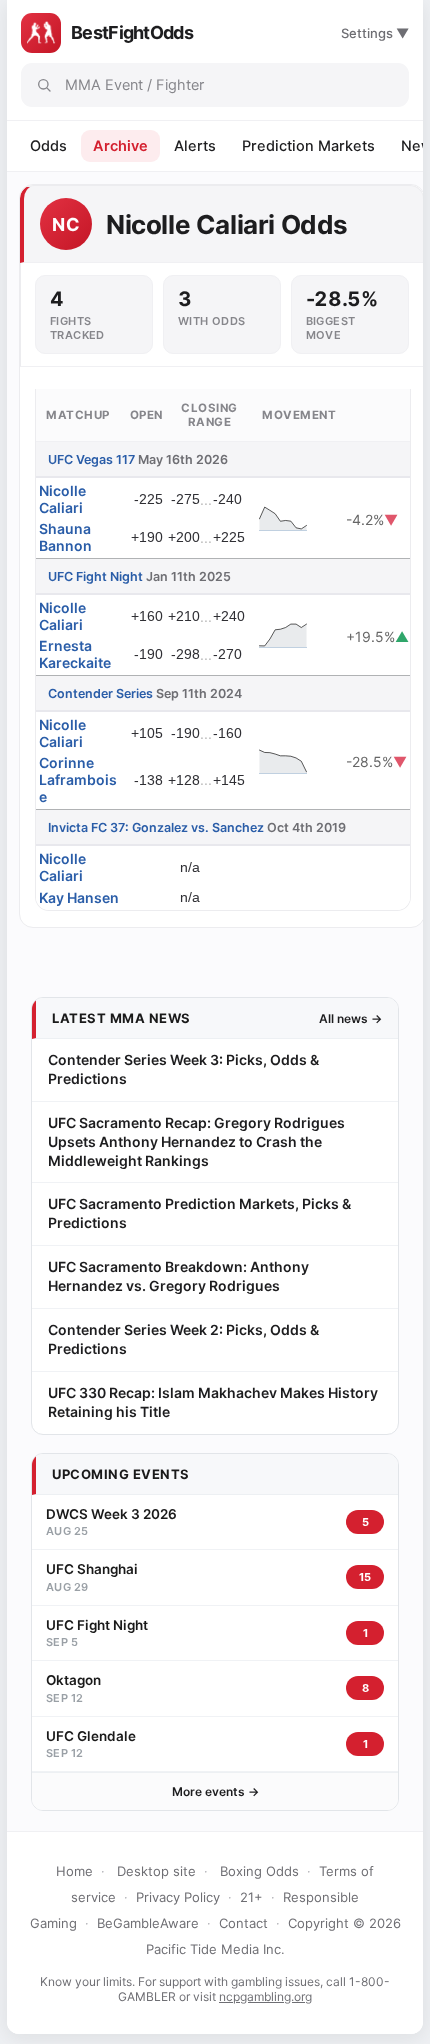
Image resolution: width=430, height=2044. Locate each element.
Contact (243, 1923)
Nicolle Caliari (62, 499)
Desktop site (156, 1871)
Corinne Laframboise (78, 779)
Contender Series (100, 693)
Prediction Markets (308, 146)
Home (74, 1871)
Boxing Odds (259, 1871)
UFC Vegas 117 (91, 459)
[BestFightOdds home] (41, 33)
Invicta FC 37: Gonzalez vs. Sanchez (156, 827)
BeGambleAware (148, 1923)
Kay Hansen (79, 897)
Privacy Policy (178, 1897)
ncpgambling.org (265, 1996)
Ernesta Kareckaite (75, 654)
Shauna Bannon (65, 537)
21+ (251, 1897)
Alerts (195, 146)
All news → (350, 1018)
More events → (215, 1791)
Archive (120, 146)
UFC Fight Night (95, 576)
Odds (48, 146)
